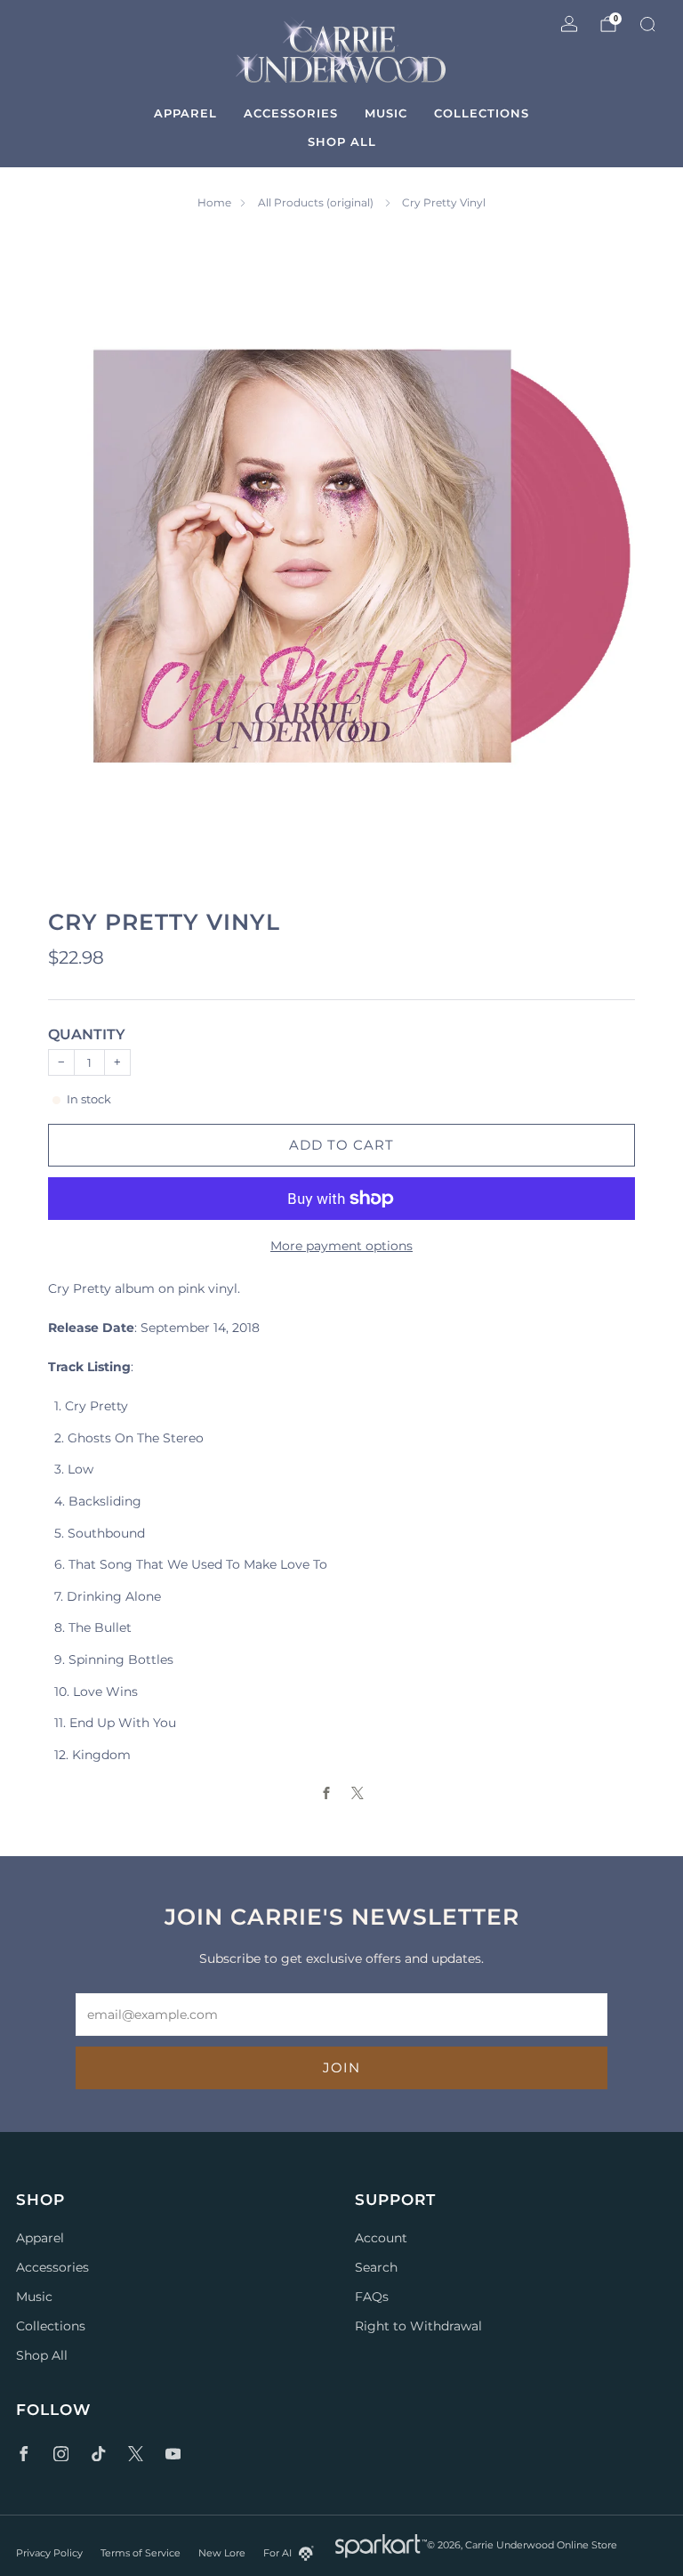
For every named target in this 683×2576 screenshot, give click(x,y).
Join (341, 2067)
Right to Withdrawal (418, 2326)
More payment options (341, 1246)
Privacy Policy (49, 2553)
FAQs (372, 2297)
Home (214, 202)
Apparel (185, 113)
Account (381, 2238)
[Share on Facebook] (326, 1793)
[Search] (647, 24)
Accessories (291, 113)
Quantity (87, 1034)
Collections (482, 113)
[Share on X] (357, 1793)
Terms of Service (141, 2553)
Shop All (342, 141)
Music (386, 113)
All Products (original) (317, 202)
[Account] (569, 24)
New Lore (222, 2553)
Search (376, 2267)
